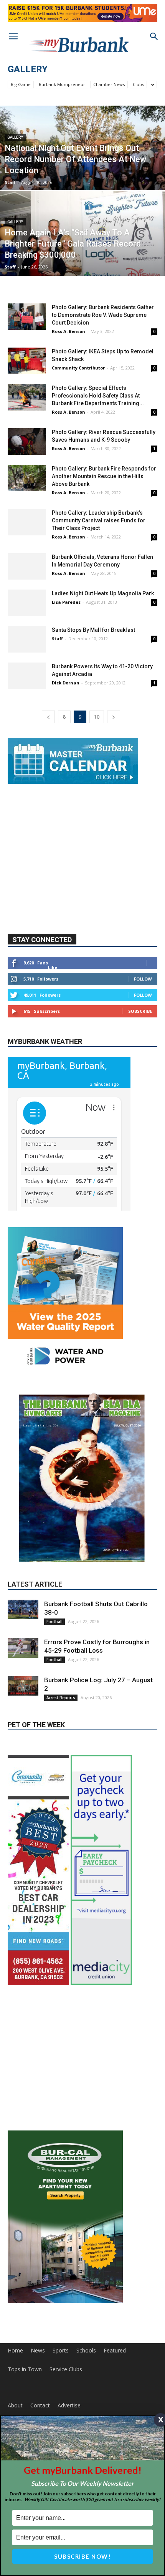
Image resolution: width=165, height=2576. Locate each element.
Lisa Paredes (66, 602)
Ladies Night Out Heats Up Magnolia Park (103, 593)
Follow (143, 1036)
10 (97, 717)
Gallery (15, 137)
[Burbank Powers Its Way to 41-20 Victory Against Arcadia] (27, 676)
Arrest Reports (61, 1754)
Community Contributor (78, 368)
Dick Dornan (66, 683)
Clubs (138, 84)
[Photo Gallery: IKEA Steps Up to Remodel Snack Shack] (27, 361)
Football (54, 1678)
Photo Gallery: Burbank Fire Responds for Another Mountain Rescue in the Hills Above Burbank (104, 476)
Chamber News (109, 84)
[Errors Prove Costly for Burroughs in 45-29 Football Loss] (23, 1705)
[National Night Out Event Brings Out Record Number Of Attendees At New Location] (82, 177)
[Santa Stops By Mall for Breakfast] (27, 639)
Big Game (21, 84)
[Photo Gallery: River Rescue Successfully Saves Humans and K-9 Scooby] (27, 441)
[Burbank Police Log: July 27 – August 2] (23, 1743)
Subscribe (140, 1068)
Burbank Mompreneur (62, 84)
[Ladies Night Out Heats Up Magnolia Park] (27, 603)
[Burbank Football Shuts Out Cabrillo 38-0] (23, 1666)
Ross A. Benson (68, 331)
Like (53, 1024)
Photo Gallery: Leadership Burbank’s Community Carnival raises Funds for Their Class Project (99, 520)
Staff (10, 182)
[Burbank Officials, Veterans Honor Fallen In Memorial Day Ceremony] (27, 566)
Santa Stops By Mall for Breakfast (93, 630)
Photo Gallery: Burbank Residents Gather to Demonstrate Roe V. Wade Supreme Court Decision (103, 315)
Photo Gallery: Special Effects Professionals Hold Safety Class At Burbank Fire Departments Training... (98, 396)
